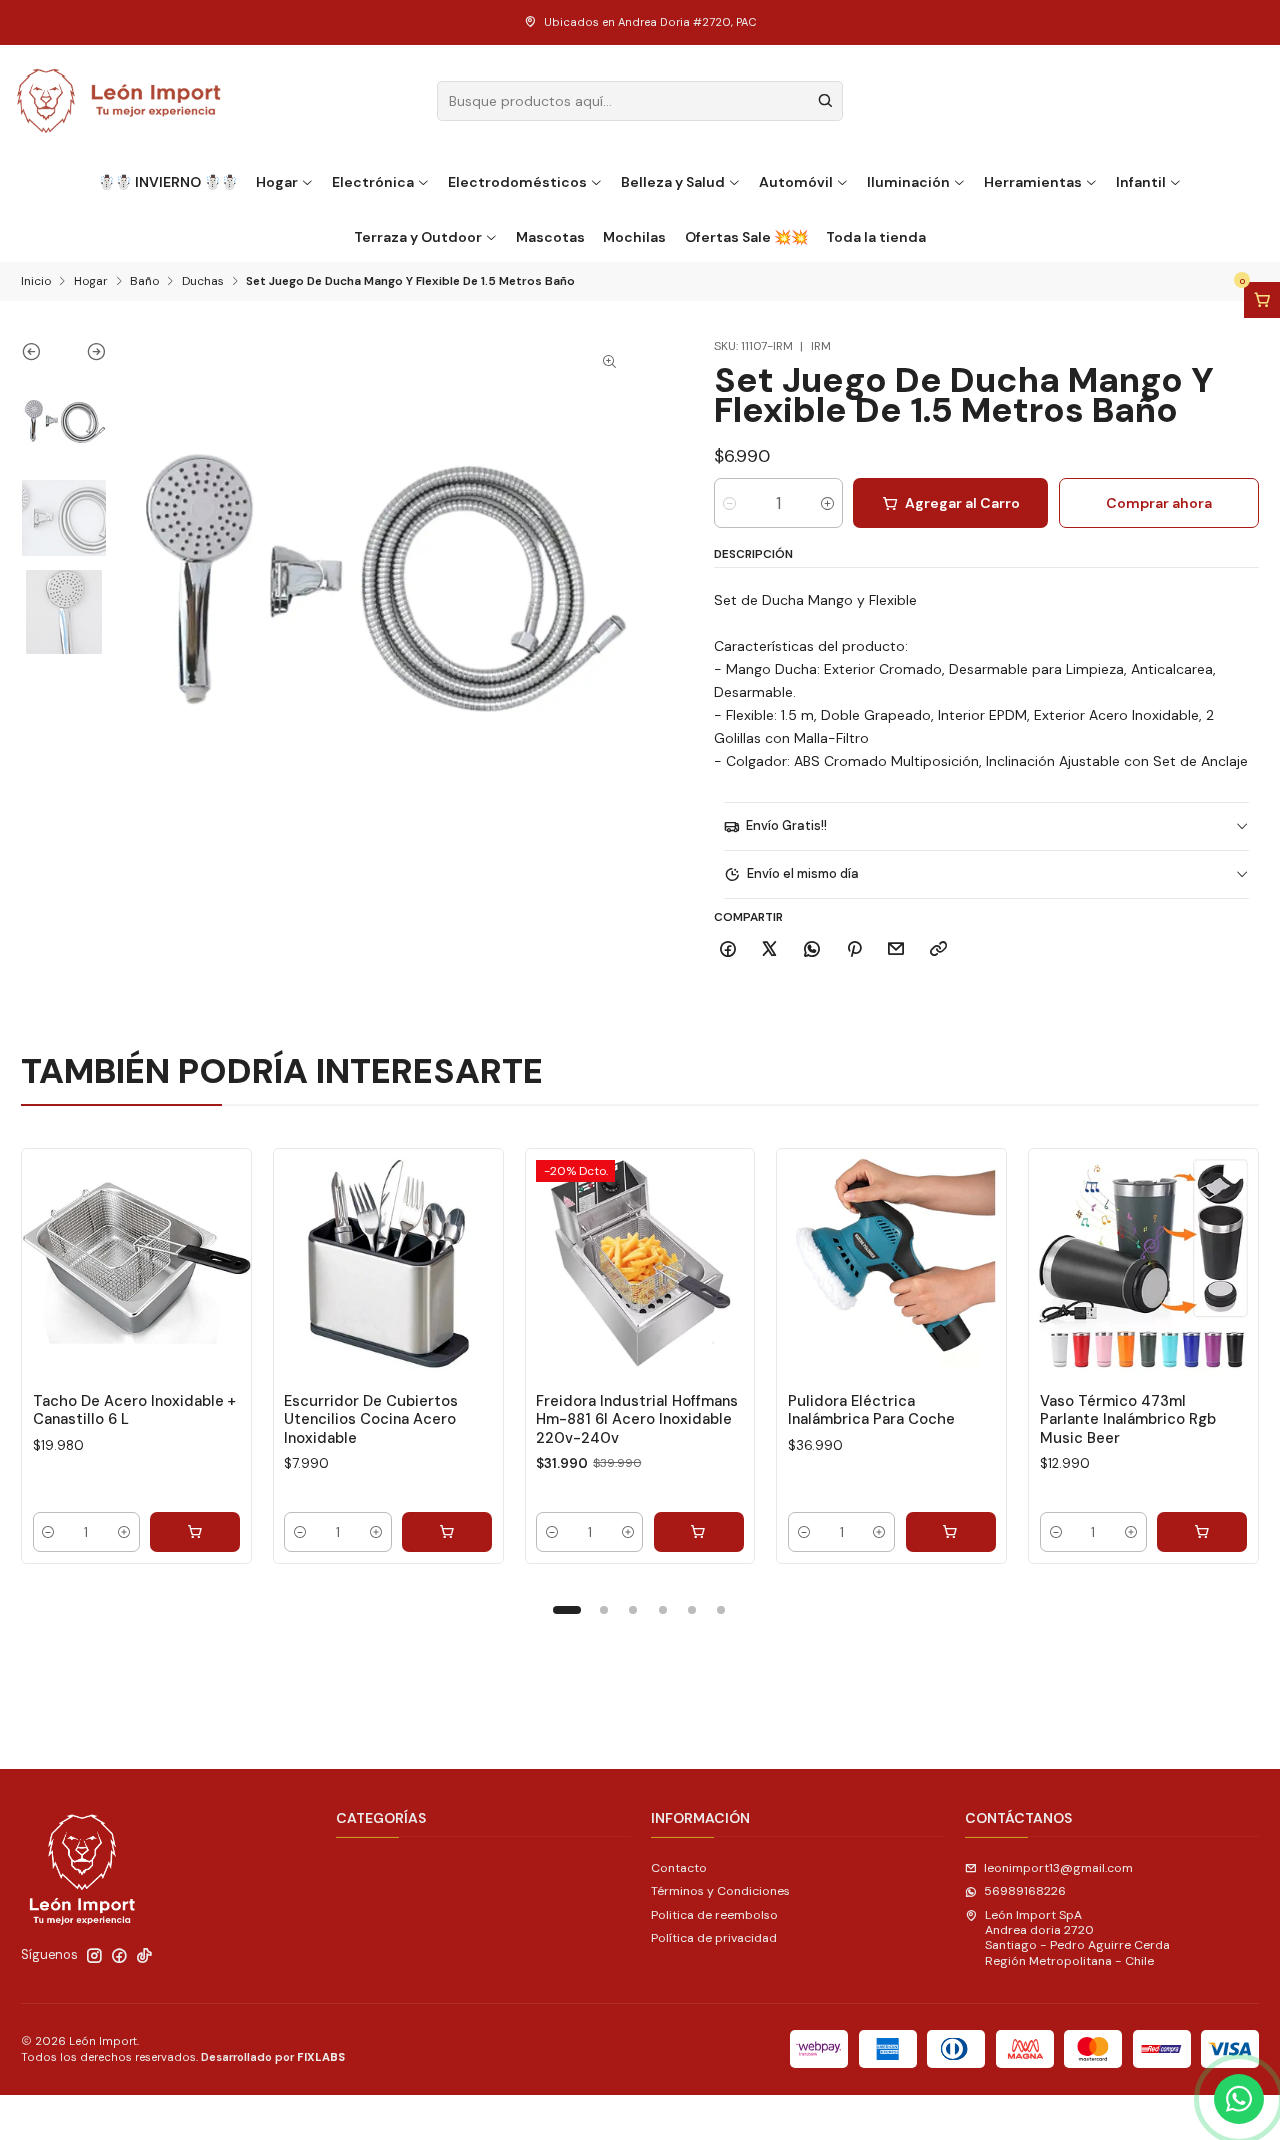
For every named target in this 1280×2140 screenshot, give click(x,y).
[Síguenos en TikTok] (144, 1956)
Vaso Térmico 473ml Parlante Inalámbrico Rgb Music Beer (1128, 1419)
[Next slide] (85, 356)
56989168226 (1025, 1891)
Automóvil (796, 182)
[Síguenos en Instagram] (94, 1956)
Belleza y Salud (673, 182)
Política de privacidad (714, 1938)
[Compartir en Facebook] (728, 950)
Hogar (277, 182)
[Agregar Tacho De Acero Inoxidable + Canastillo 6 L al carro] (195, 1532)
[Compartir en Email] (896, 950)
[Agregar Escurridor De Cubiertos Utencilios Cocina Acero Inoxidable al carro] (447, 1532)
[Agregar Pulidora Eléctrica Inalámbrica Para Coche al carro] (951, 1532)
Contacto (679, 1868)
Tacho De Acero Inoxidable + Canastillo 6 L (134, 1410)
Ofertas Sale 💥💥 (746, 237)
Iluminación (908, 182)
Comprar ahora (1159, 503)
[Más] (219, 1263)
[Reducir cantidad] (729, 503)
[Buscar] (826, 101)
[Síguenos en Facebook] (119, 1956)
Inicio (36, 282)
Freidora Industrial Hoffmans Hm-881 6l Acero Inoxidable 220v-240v (637, 1419)
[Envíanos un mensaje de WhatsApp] (1239, 2099)
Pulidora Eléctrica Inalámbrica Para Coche (871, 1410)
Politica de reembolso (714, 1915)
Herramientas (1033, 182)
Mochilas (634, 237)
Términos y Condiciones (720, 1891)
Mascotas (550, 237)
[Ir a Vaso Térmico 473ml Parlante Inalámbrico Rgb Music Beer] (1143, 1263)
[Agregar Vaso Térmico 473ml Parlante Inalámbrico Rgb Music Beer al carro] (1202, 1532)
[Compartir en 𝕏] (770, 950)
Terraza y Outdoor (418, 237)
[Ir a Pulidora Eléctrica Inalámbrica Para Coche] (891, 1263)
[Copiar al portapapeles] (939, 950)
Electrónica (373, 182)
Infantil (1141, 182)
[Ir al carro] (1262, 300)
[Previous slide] (42, 356)
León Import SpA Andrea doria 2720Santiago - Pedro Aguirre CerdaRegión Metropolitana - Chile (1077, 1938)
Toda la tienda (876, 237)
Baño (144, 282)
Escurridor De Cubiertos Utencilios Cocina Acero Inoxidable (371, 1419)
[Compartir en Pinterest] (854, 950)
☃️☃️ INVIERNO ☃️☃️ (168, 182)
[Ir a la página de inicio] (119, 101)
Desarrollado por (273, 2057)
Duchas (203, 282)
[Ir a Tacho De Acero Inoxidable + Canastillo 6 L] (136, 1263)
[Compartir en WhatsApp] (812, 950)
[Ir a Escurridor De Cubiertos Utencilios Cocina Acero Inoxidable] (388, 1263)
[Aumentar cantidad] (827, 503)
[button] (567, 1610)
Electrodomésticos (517, 182)
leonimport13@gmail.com (1058, 1868)
